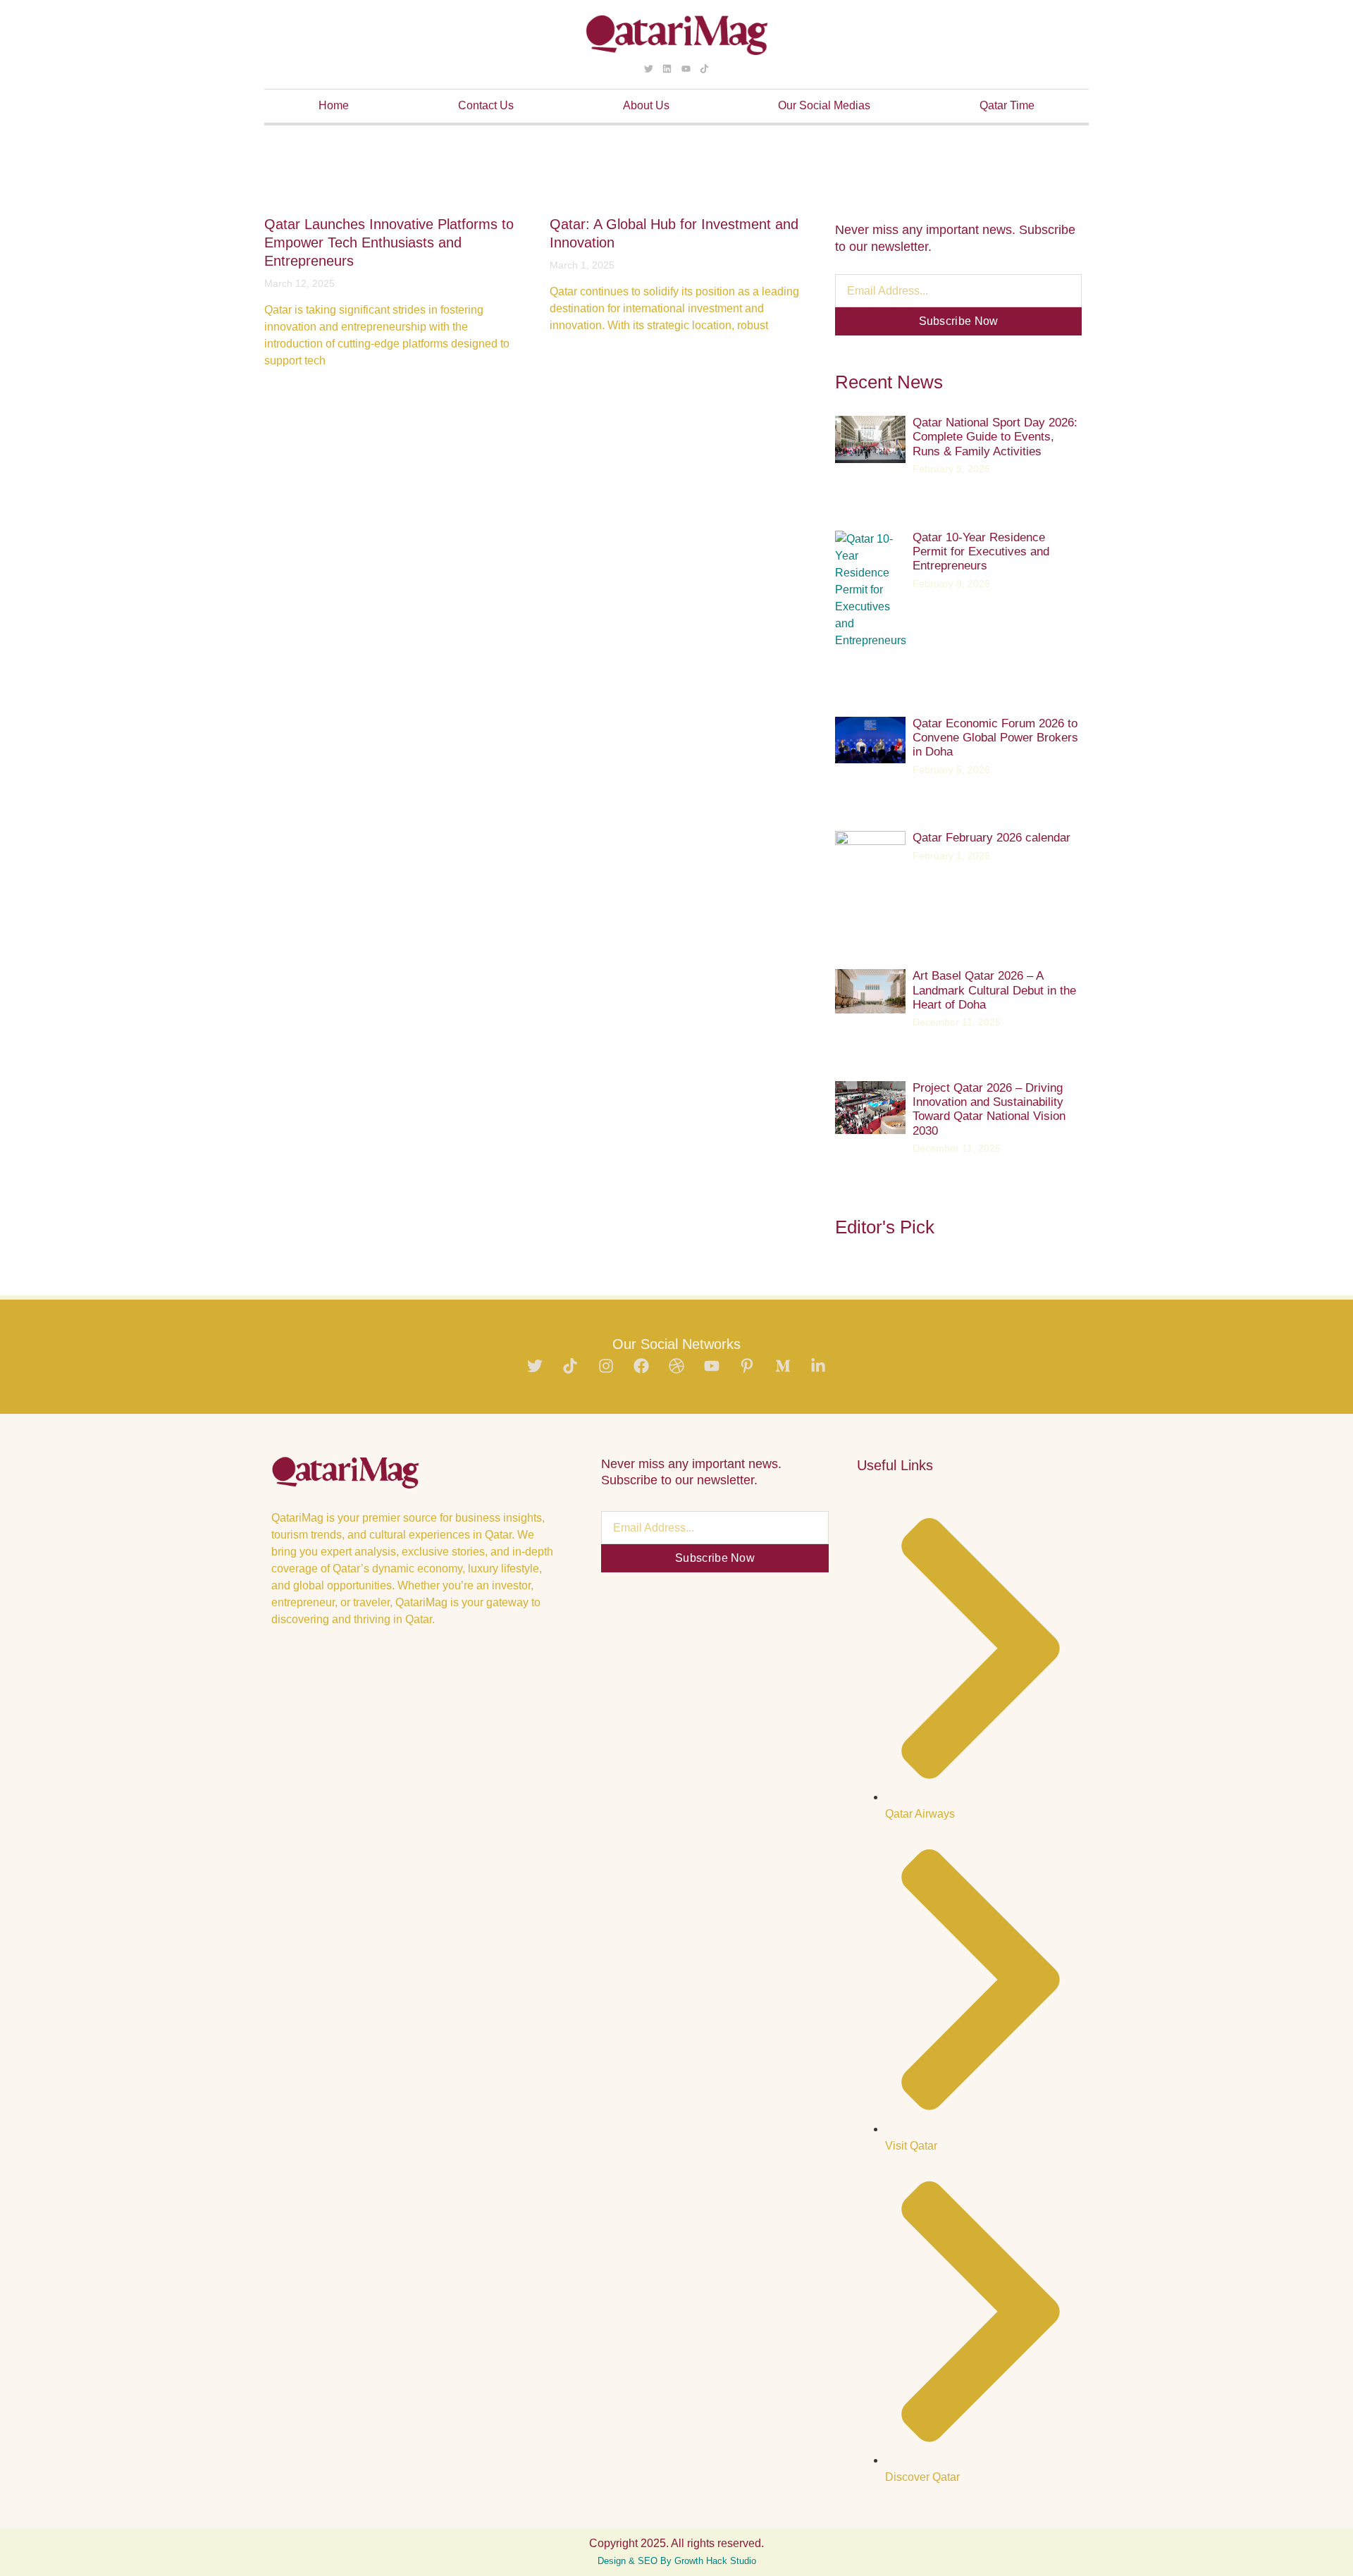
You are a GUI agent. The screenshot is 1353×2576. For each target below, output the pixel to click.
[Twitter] (649, 68)
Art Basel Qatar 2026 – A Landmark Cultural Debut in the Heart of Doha (994, 990)
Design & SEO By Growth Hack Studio (677, 2561)
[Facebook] (641, 1366)
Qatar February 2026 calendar (991, 838)
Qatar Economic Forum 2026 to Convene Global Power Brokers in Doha (995, 738)
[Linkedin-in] (818, 1366)
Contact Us (486, 105)
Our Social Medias (824, 105)
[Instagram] (606, 1366)
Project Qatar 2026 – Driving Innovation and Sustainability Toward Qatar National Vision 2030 (989, 1109)
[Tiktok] (704, 68)
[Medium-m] (783, 1366)
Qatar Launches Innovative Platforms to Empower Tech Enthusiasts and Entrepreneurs (389, 242)
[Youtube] (686, 68)
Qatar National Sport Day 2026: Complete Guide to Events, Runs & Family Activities (995, 437)
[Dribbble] (676, 1366)
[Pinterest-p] (747, 1366)
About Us (646, 105)
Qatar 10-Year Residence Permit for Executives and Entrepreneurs (981, 552)
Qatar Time (1007, 105)
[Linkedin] (667, 68)
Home (334, 105)
